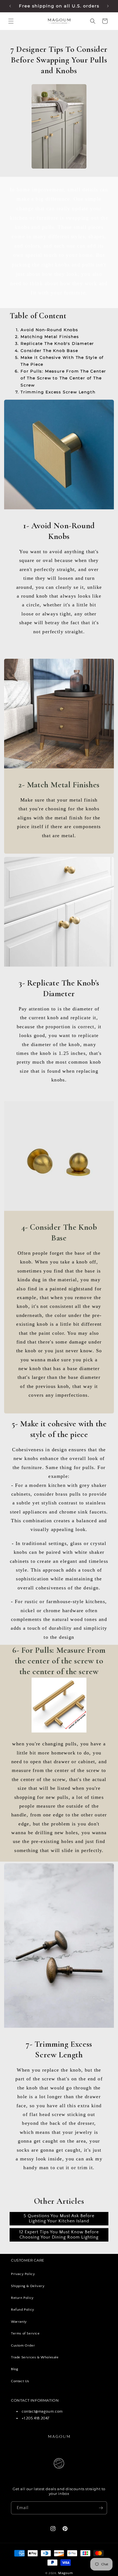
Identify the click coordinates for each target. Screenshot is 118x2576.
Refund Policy (23, 2310)
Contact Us (20, 2381)
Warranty (19, 2322)
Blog (15, 2369)
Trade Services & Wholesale (35, 2357)
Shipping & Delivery (28, 2286)
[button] (11, 21)
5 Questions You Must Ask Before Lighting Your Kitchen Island (59, 2218)
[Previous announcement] (10, 6)
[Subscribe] (101, 2508)
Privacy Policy (23, 2274)
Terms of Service (25, 2333)
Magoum (65, 2573)
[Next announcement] (108, 6)
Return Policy (22, 2298)
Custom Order (23, 2345)
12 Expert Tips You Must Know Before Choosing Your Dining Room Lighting (59, 2235)
